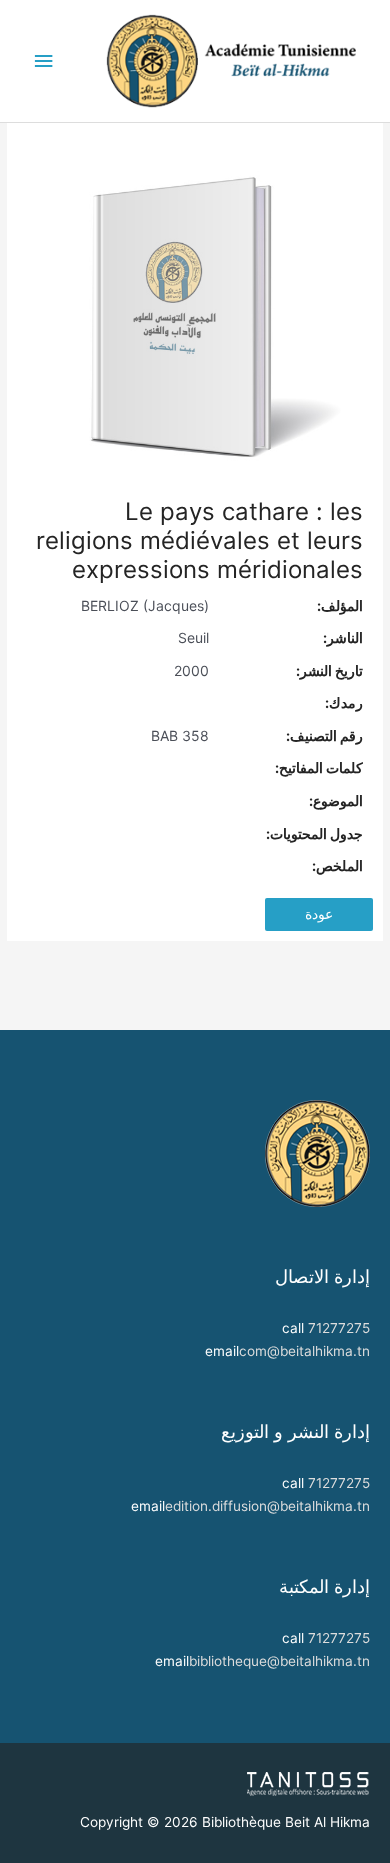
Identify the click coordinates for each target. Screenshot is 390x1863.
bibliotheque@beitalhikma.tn (279, 1661)
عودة (319, 914)
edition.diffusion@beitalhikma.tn (267, 1506)
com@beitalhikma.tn (304, 1351)
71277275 (339, 1328)
